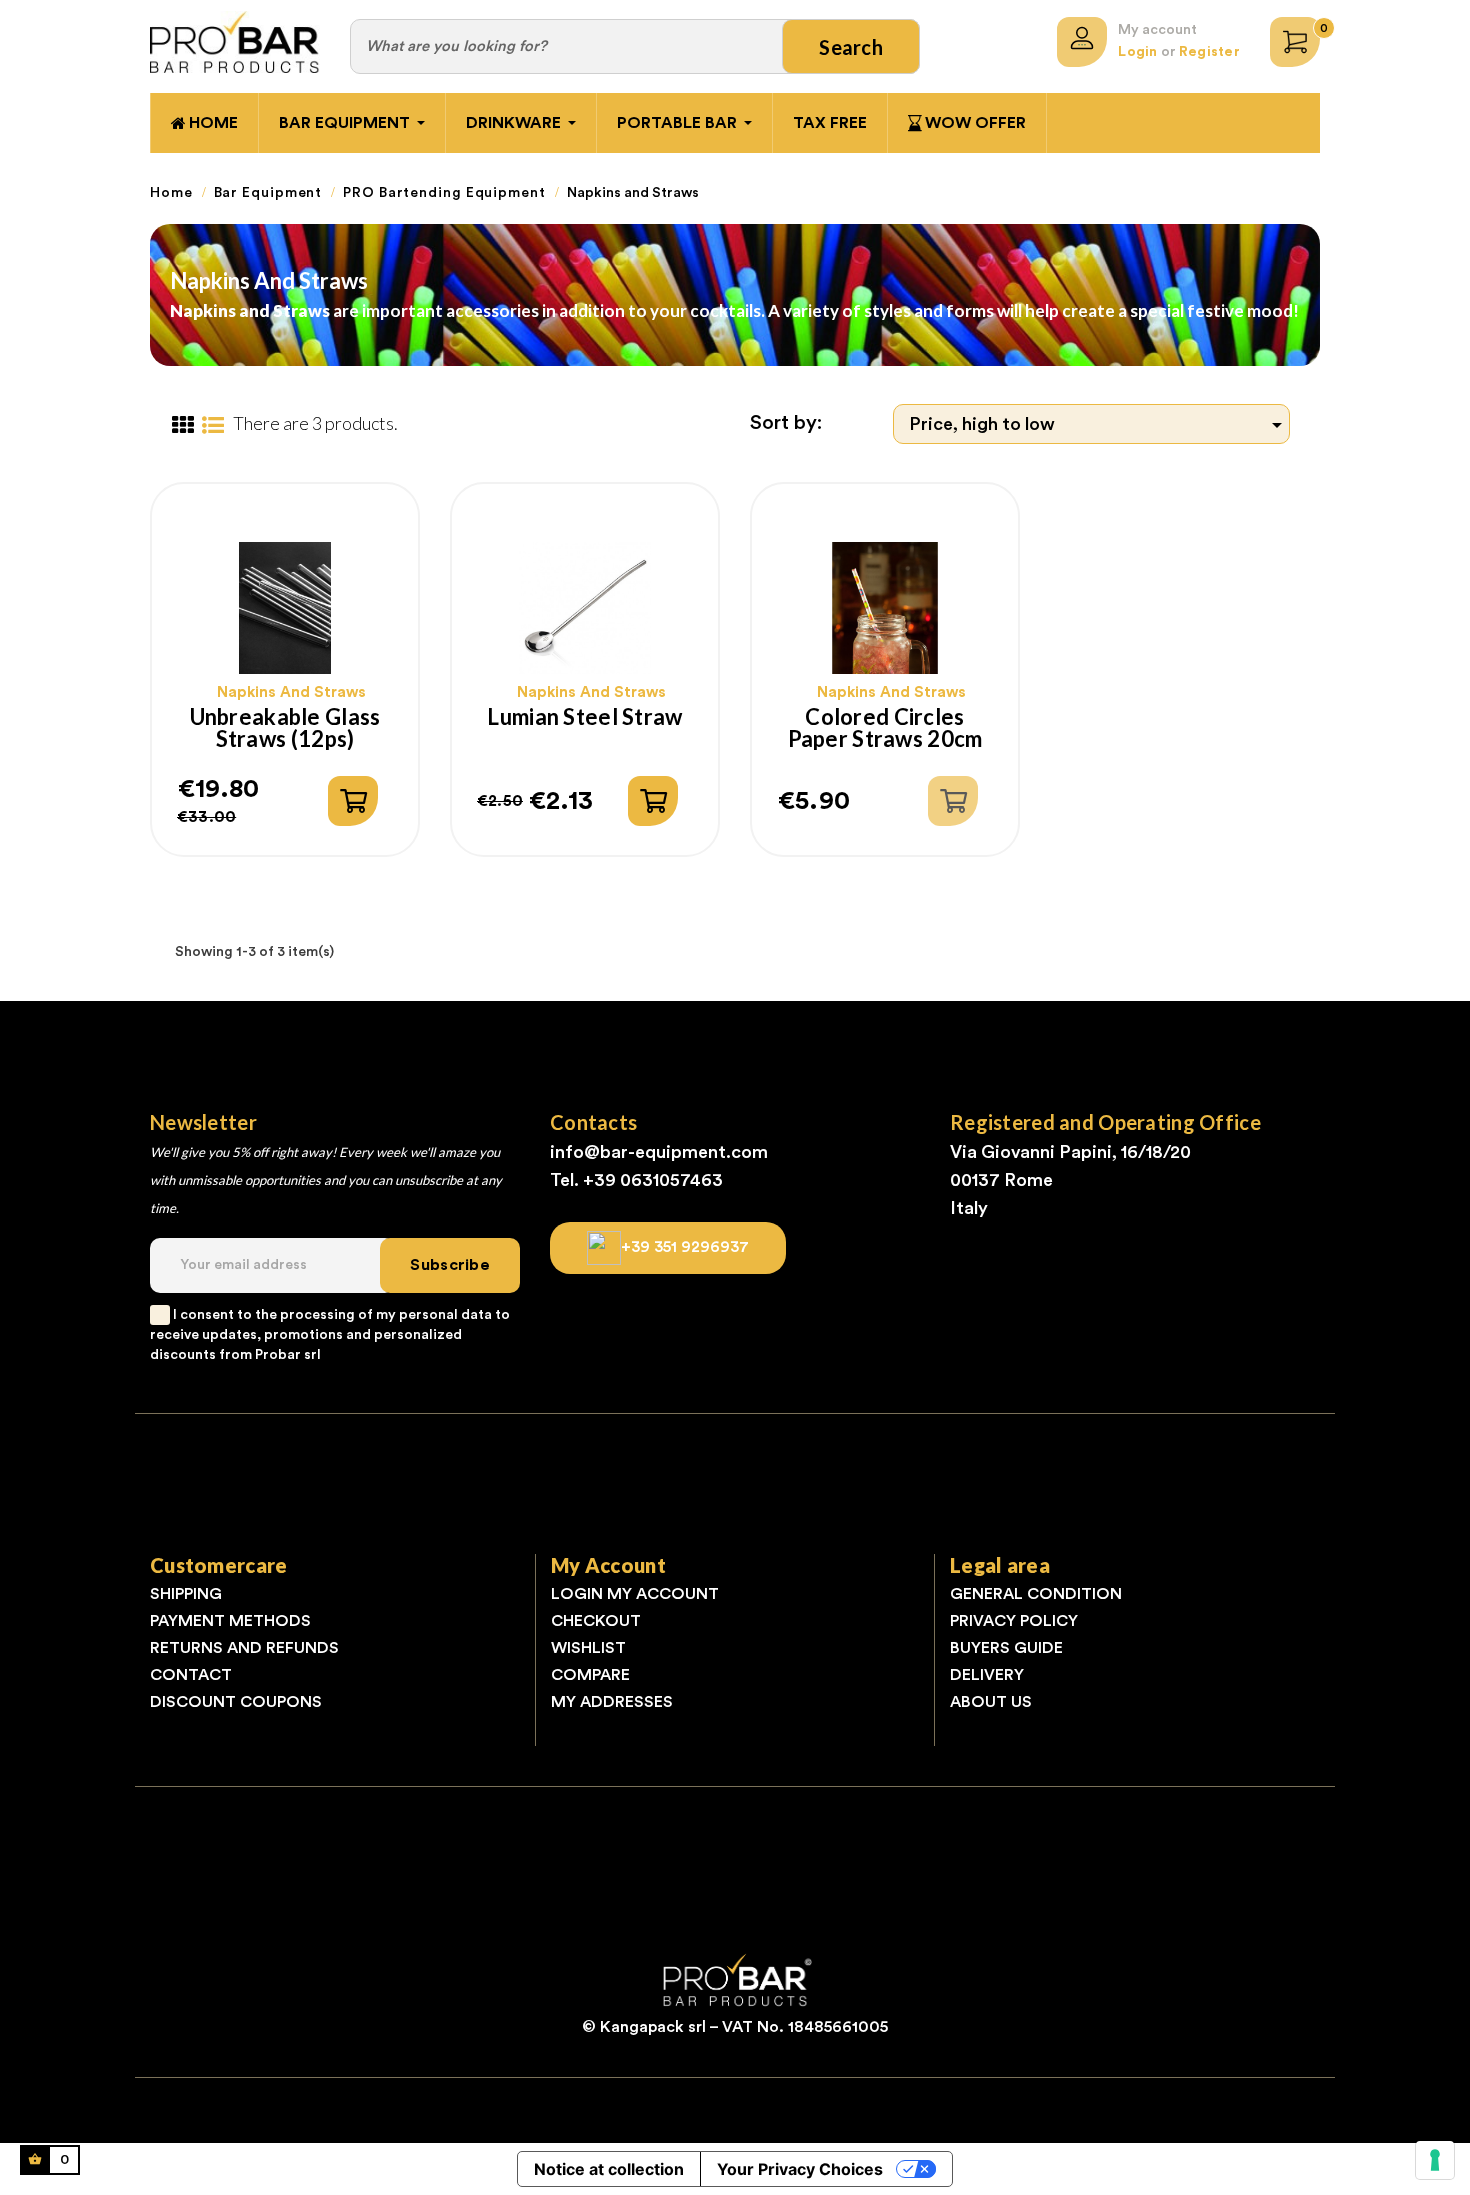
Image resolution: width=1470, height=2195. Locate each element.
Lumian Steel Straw (584, 718)
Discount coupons (236, 1702)
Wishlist (588, 1648)
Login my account (635, 1594)
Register (1209, 52)
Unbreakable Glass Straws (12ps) (285, 728)
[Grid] (182, 426)
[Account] (1082, 42)
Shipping (186, 1594)
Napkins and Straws (291, 692)
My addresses (612, 1702)
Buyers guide (1006, 1648)
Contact (191, 1675)
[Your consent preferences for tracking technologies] (1435, 2160)
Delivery (987, 1675)
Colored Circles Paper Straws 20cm (885, 728)
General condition (1036, 1594)
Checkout (596, 1621)
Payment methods (230, 1621)
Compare (590, 1675)
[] (353, 801)
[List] (212, 426)
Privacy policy (1014, 1621)
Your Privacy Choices (800, 2169)
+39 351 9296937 (685, 1247)
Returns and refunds (244, 1648)
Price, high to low (1099, 425)
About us (991, 1702)
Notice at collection (609, 2169)
